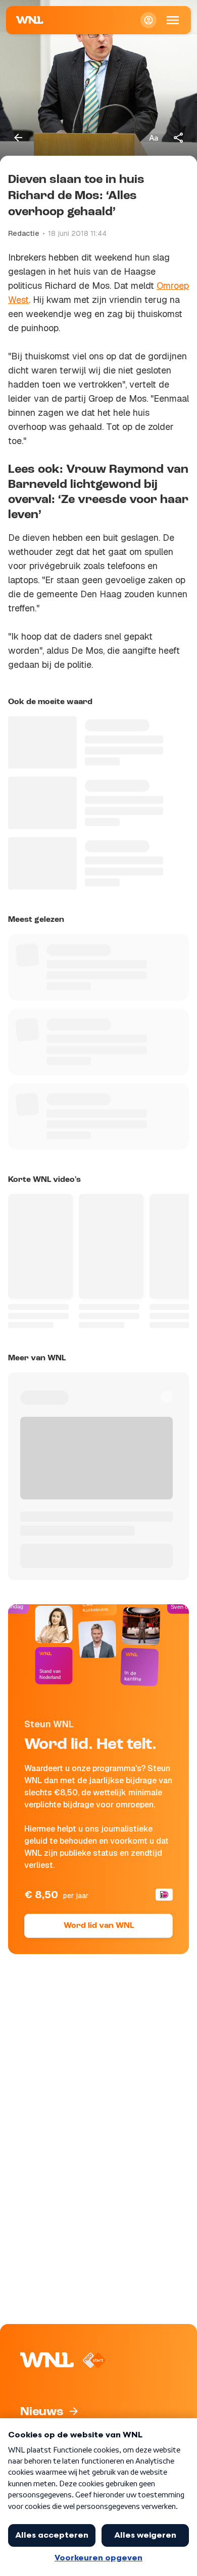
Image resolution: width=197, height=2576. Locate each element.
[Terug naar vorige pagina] (18, 138)
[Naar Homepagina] (30, 20)
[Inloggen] (149, 20)
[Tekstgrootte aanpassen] (154, 138)
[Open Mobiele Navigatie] (173, 20)
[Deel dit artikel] (179, 138)
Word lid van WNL (99, 1926)
